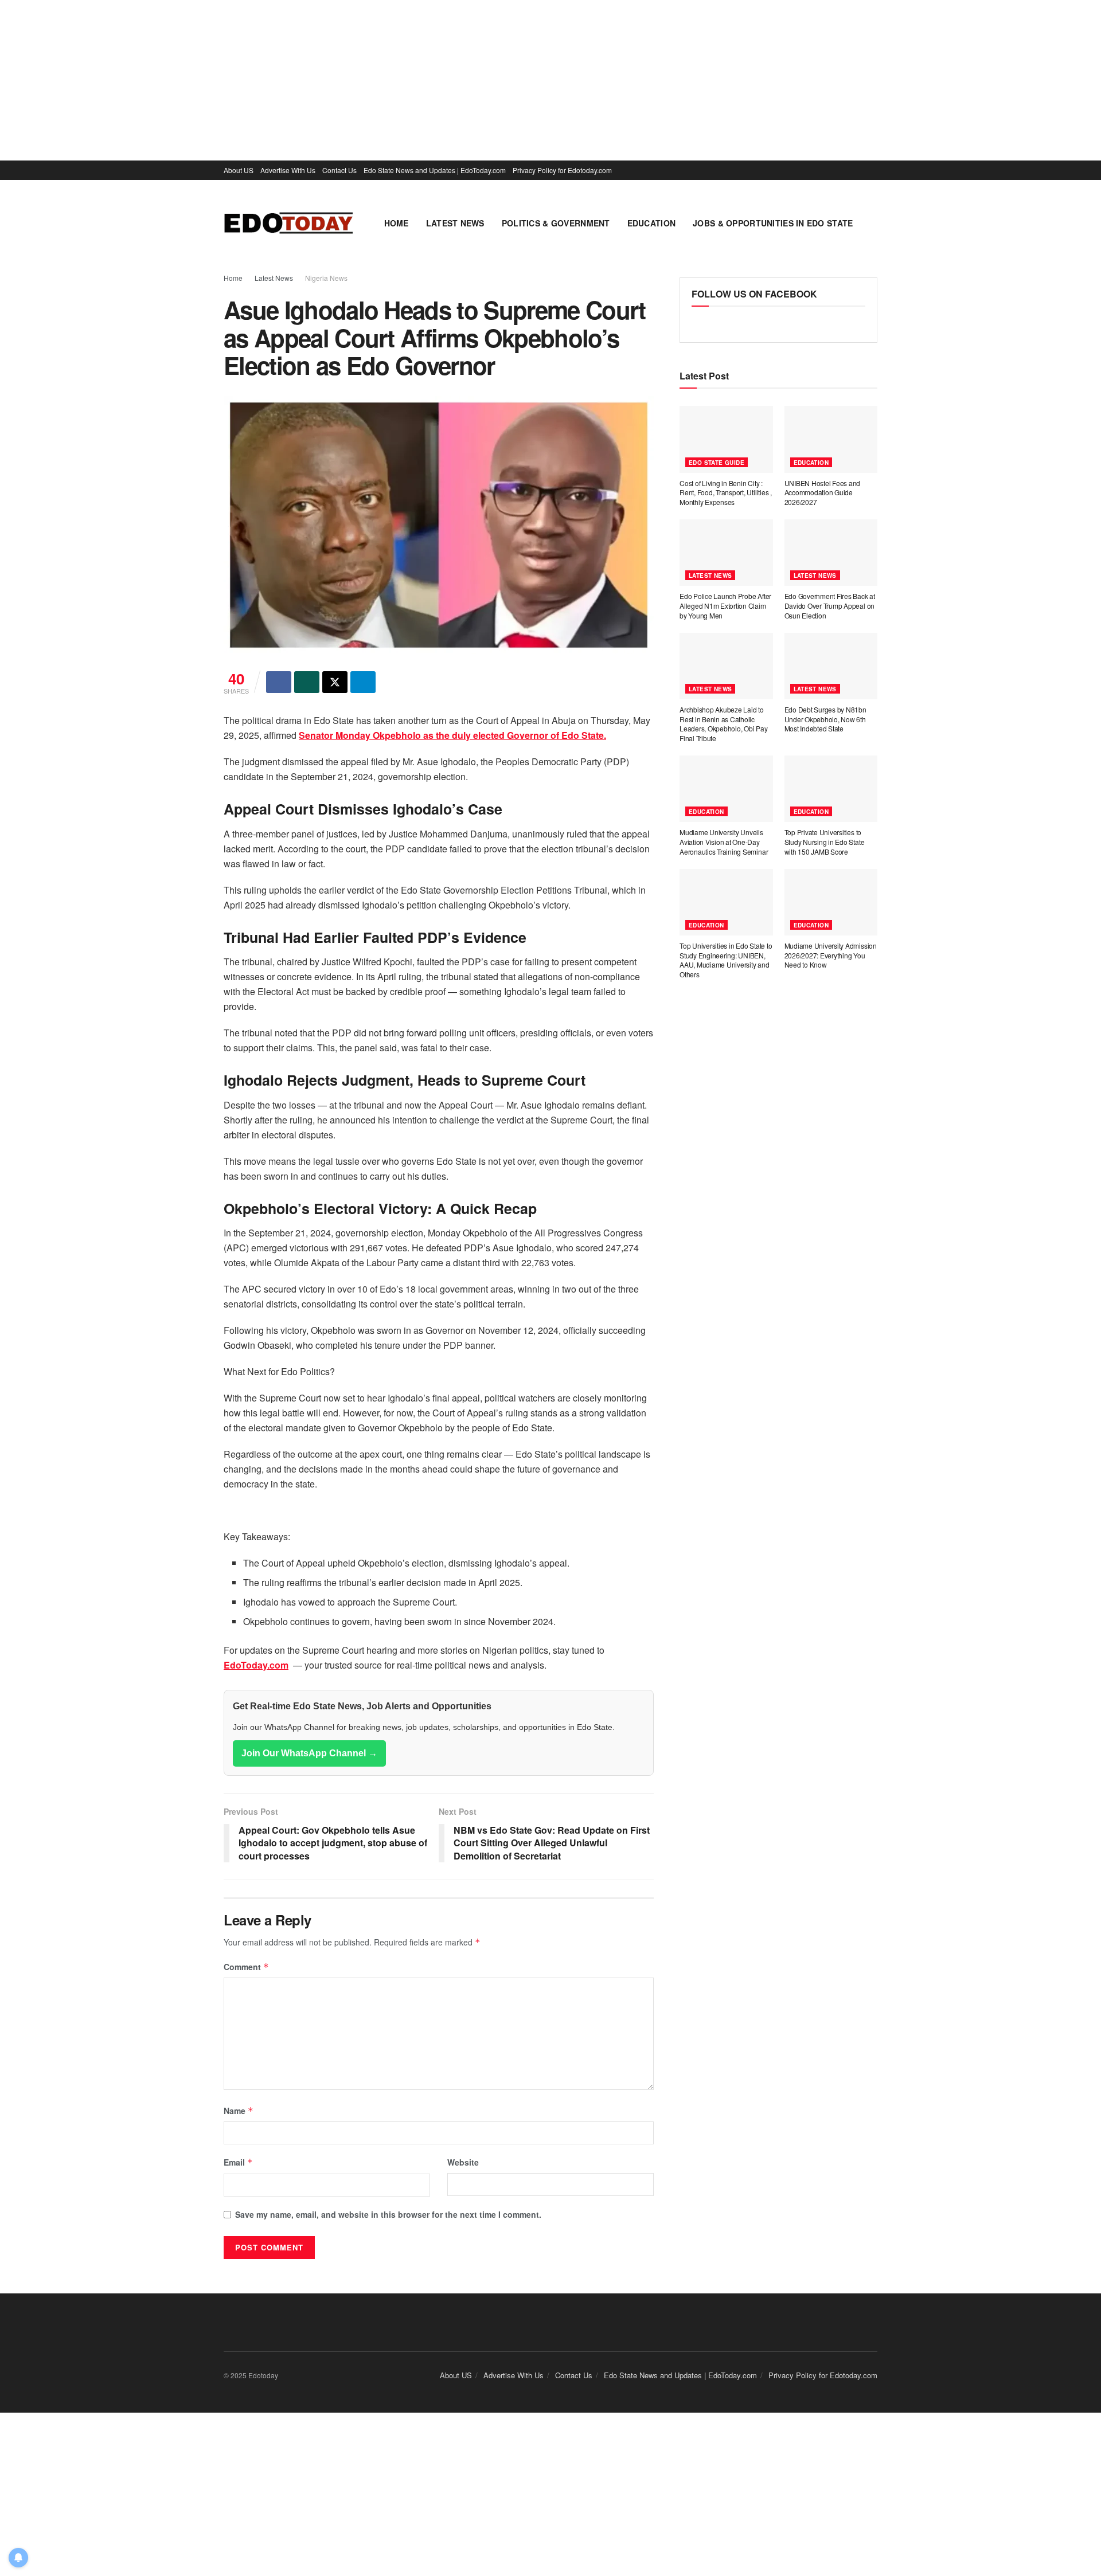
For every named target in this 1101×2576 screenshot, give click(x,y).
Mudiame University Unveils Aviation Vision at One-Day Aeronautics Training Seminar (724, 842)
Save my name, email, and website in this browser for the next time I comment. (388, 2214)
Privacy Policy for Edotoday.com (562, 170)
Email (238, 2162)
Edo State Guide (717, 463)
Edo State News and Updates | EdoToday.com (435, 170)
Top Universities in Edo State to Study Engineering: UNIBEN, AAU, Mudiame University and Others (726, 960)
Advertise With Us (288, 170)
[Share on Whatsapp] (307, 682)
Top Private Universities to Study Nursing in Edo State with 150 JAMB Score (825, 842)
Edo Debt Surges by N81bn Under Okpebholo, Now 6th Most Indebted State (825, 719)
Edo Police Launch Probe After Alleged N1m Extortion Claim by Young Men (725, 606)
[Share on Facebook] (279, 682)
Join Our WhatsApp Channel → (309, 1753)
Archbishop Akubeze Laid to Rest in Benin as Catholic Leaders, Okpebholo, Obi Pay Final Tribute (724, 724)
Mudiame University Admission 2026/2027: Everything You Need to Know (831, 955)
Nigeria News (326, 278)
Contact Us (339, 170)
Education (652, 223)
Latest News (455, 223)
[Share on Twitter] (335, 682)
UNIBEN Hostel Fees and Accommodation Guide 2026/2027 (823, 493)
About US (239, 170)
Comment (246, 1967)
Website (463, 2162)
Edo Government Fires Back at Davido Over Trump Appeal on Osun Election (830, 606)
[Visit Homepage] (288, 223)
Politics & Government (556, 223)
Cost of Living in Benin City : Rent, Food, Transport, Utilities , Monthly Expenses (726, 493)
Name (239, 2111)
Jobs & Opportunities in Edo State (773, 223)
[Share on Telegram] (363, 682)
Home (397, 223)
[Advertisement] (344, 80)
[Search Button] (873, 223)
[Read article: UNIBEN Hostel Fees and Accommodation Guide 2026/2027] (831, 439)
